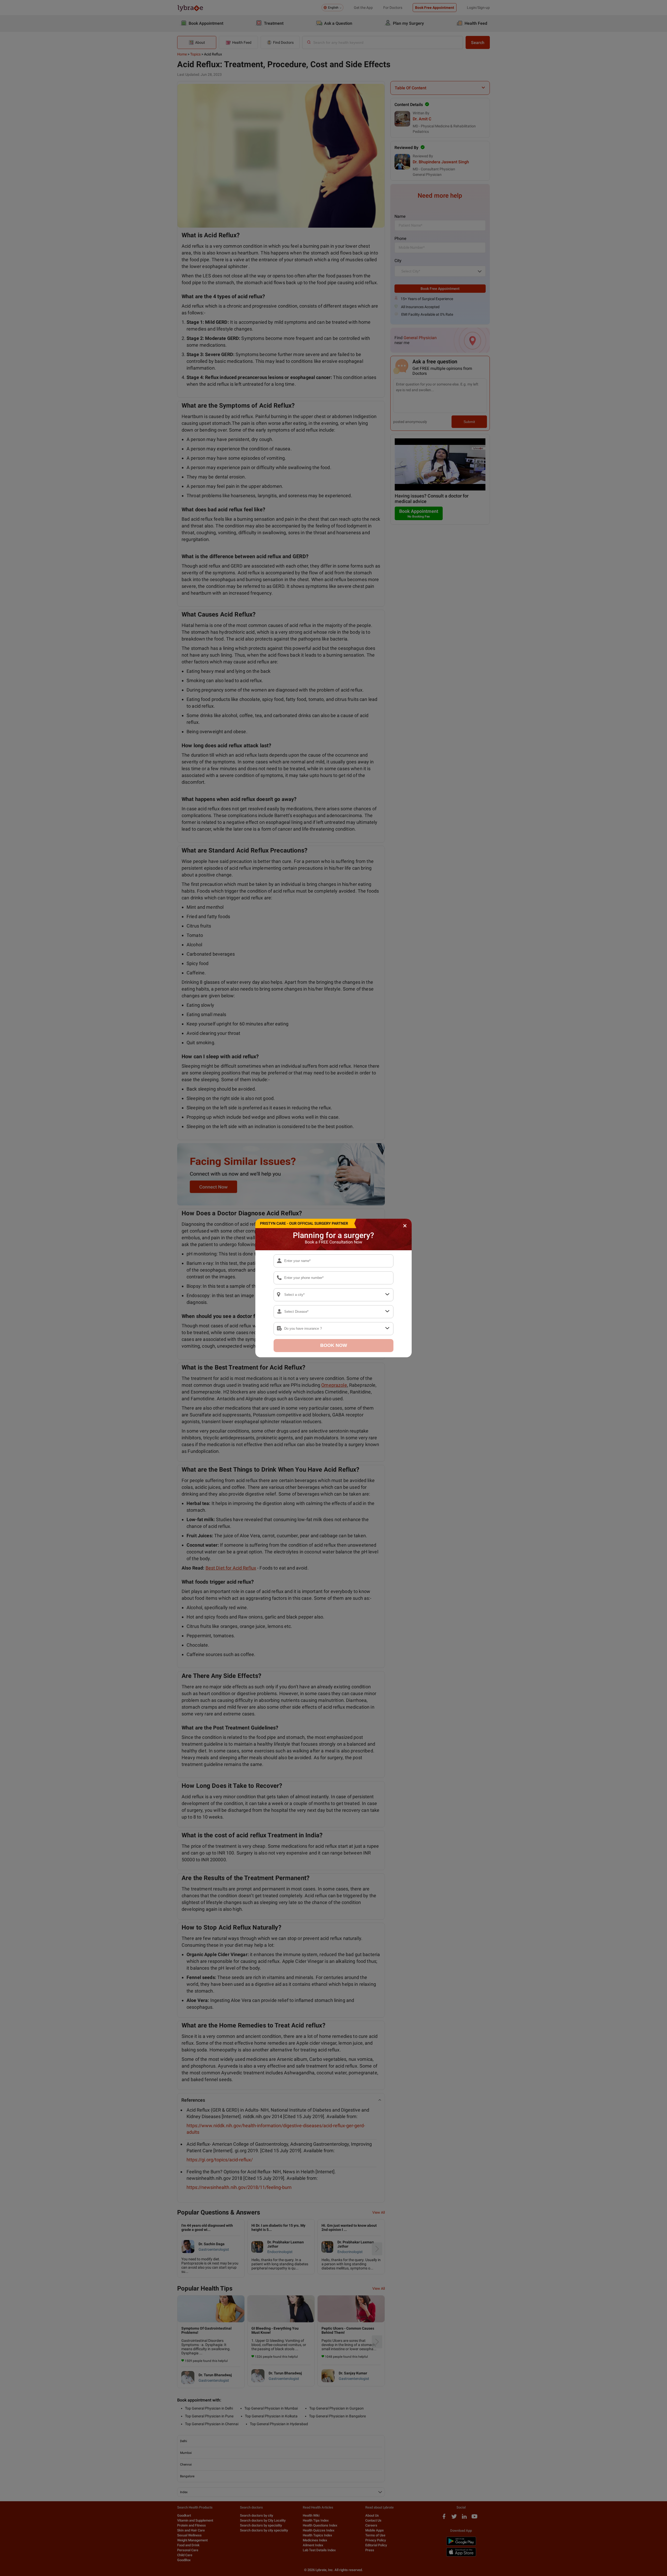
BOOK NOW (334, 1345)
